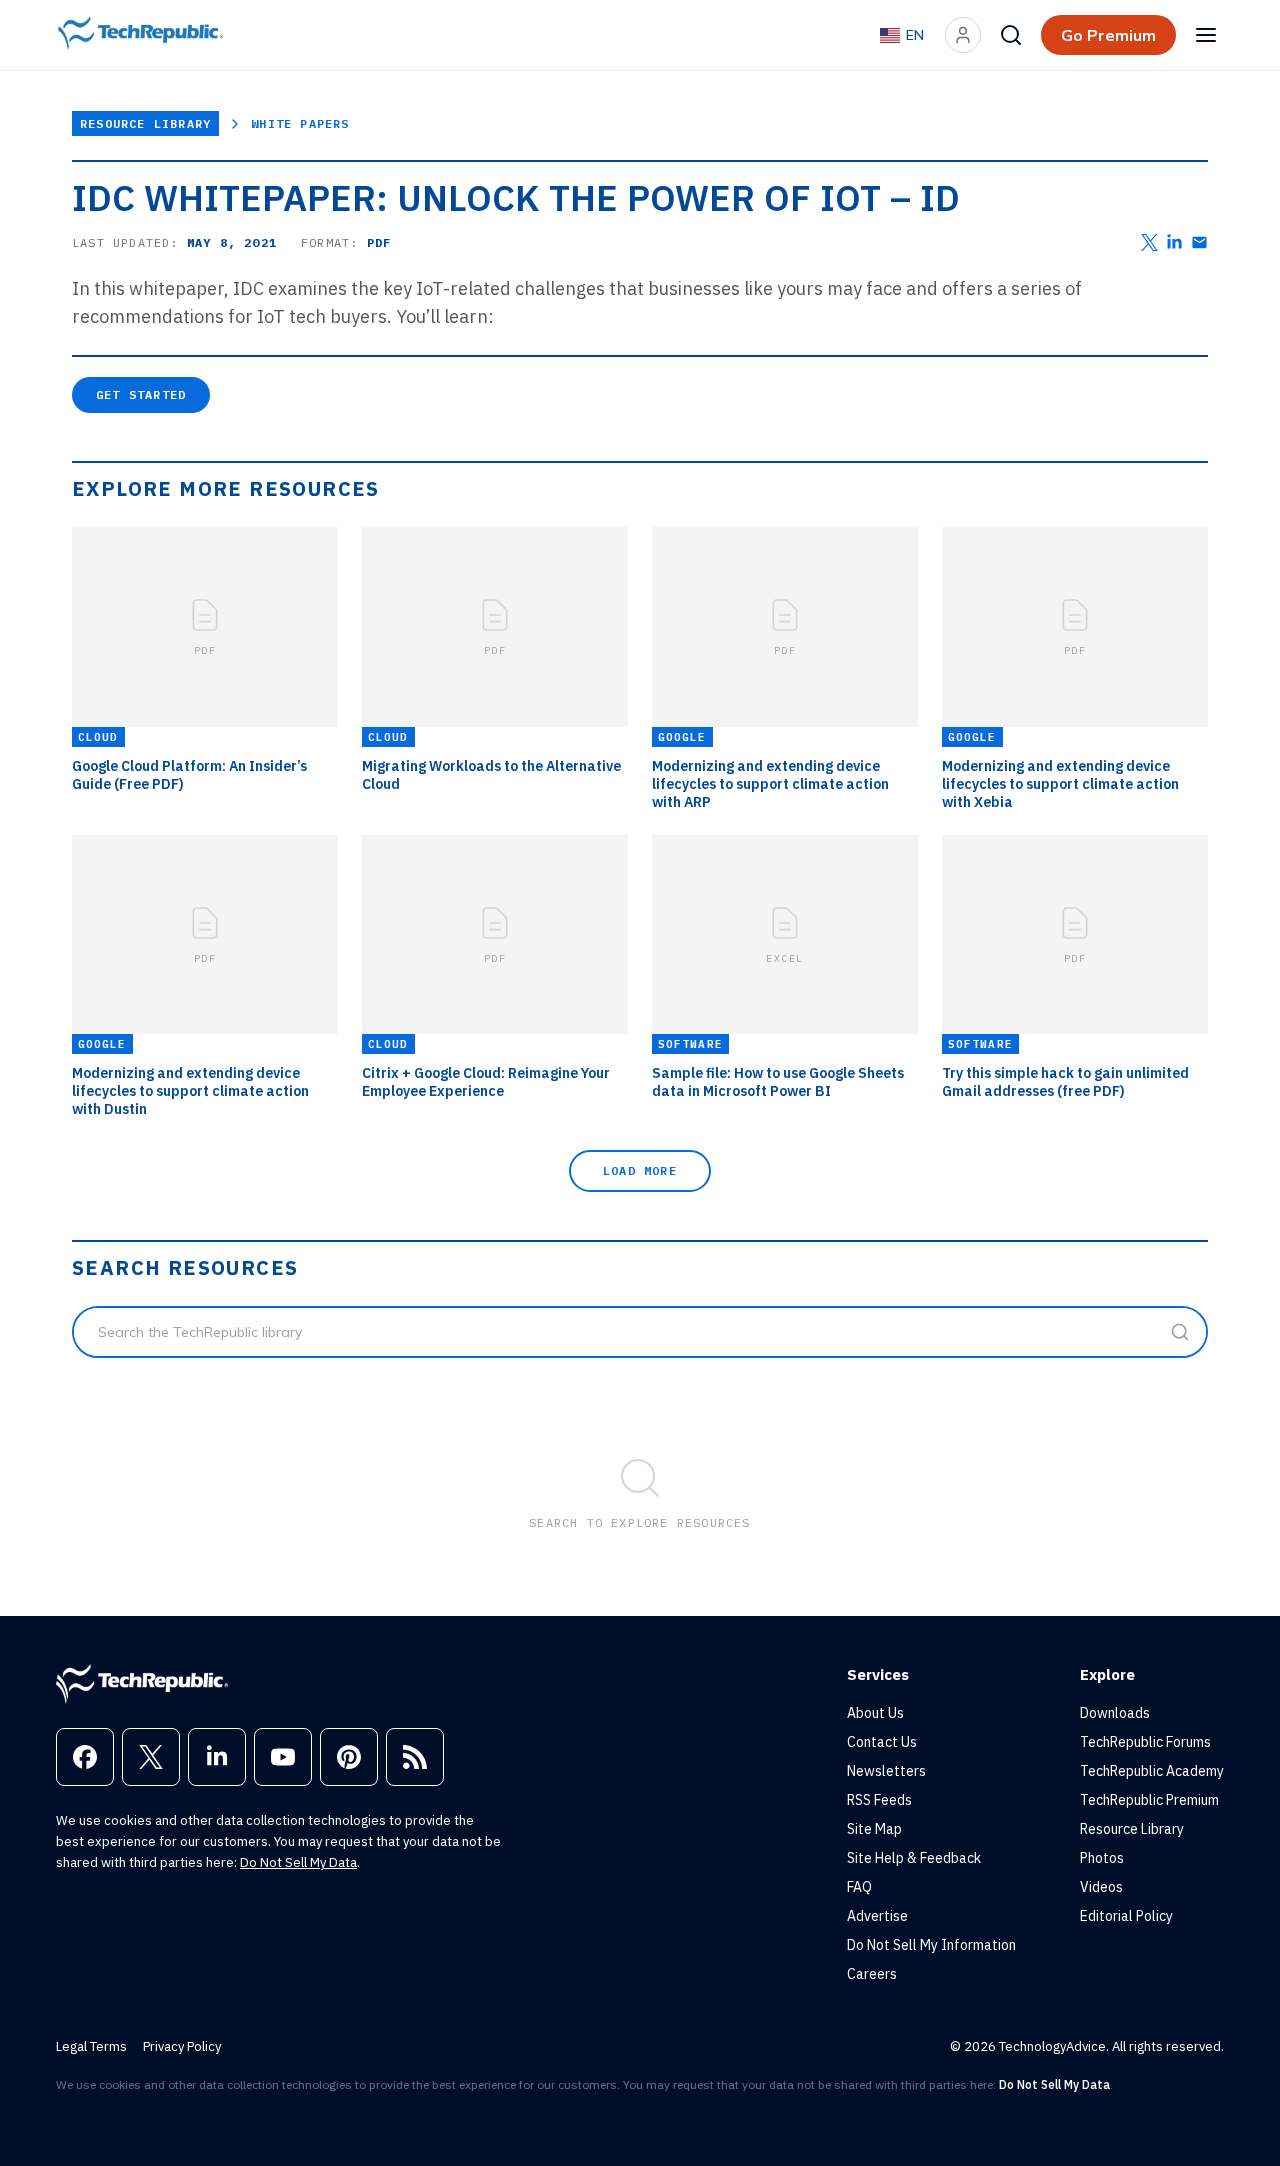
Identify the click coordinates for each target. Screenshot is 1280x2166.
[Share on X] (1149, 242)
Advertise (877, 1916)
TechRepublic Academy (1152, 1771)
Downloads (1115, 1713)
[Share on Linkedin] (1174, 242)
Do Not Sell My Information (931, 1945)
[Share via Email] (1199, 242)
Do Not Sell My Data (298, 1862)
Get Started (141, 394)
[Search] (1011, 35)
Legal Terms (91, 2046)
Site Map (874, 1829)
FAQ (859, 1887)
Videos (1101, 1887)
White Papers (300, 123)
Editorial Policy (1126, 1916)
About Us (875, 1713)
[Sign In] (963, 35)
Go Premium (1108, 35)
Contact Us (882, 1742)
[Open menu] (1206, 35)
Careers (872, 1974)
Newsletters (886, 1771)
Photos (1102, 1858)
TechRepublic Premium (1149, 1800)
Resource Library (145, 123)
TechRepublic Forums (1145, 1742)
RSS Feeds (879, 1800)
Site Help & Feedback (914, 1858)
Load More (640, 1170)
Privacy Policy (182, 2046)
